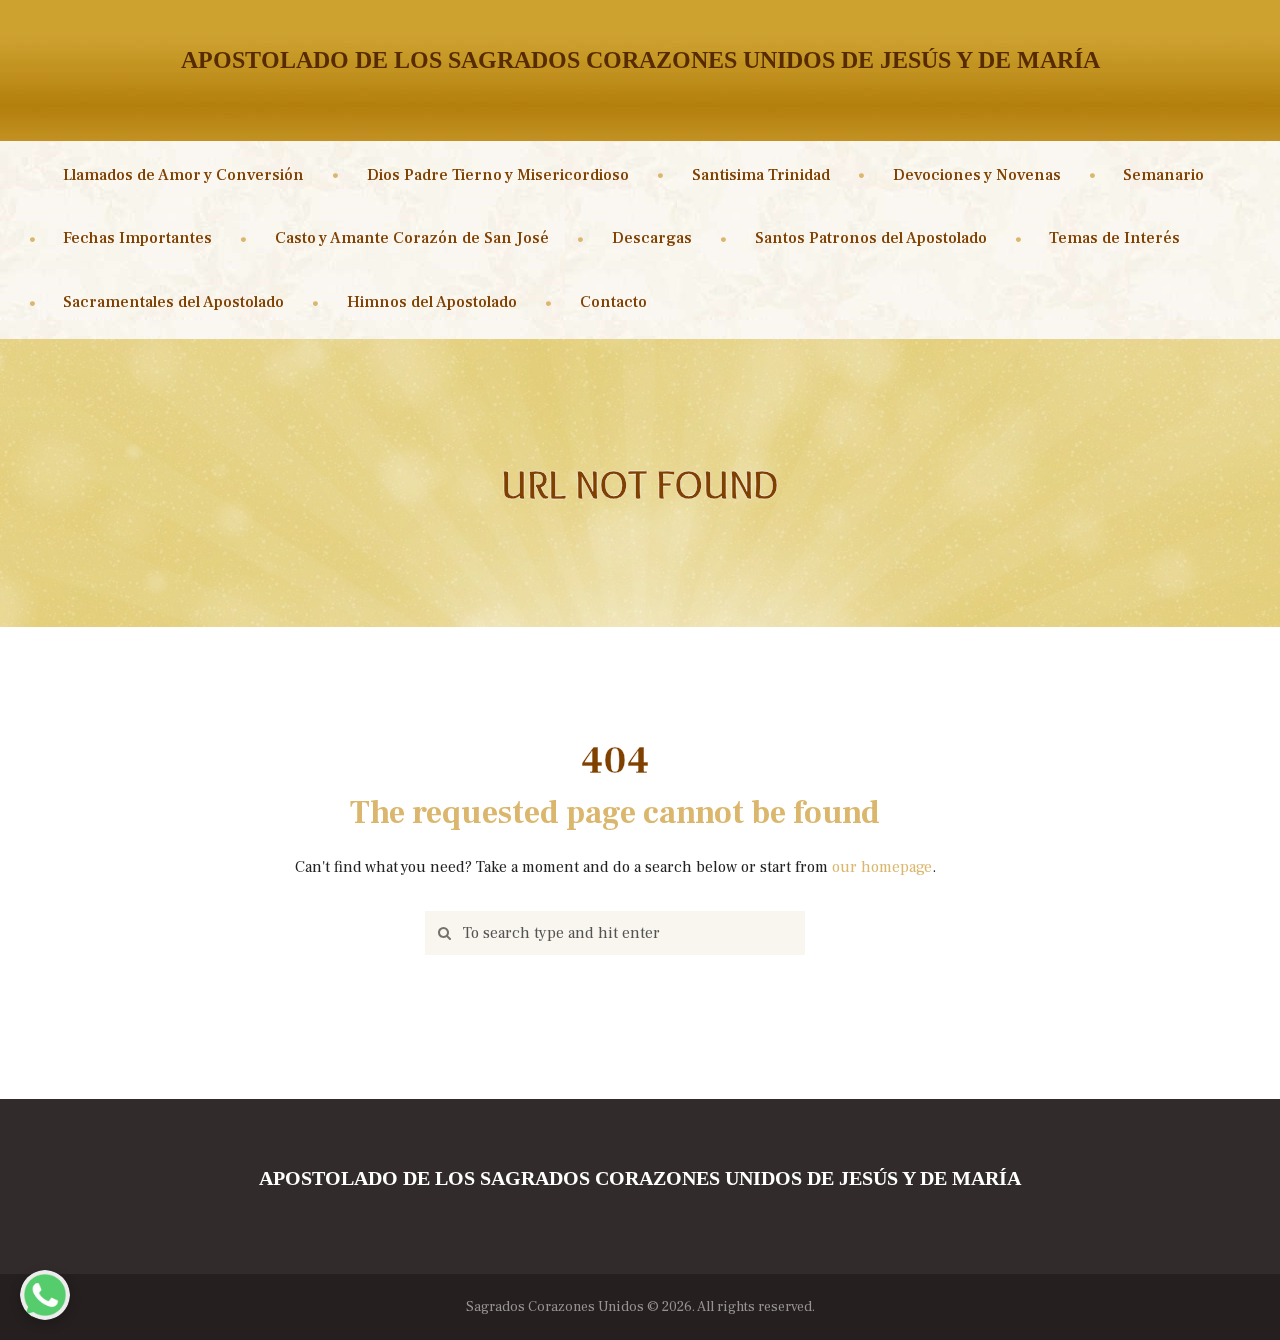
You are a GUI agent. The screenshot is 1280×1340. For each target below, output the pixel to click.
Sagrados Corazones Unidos (555, 1307)
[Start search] (440, 933)
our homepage (882, 867)
